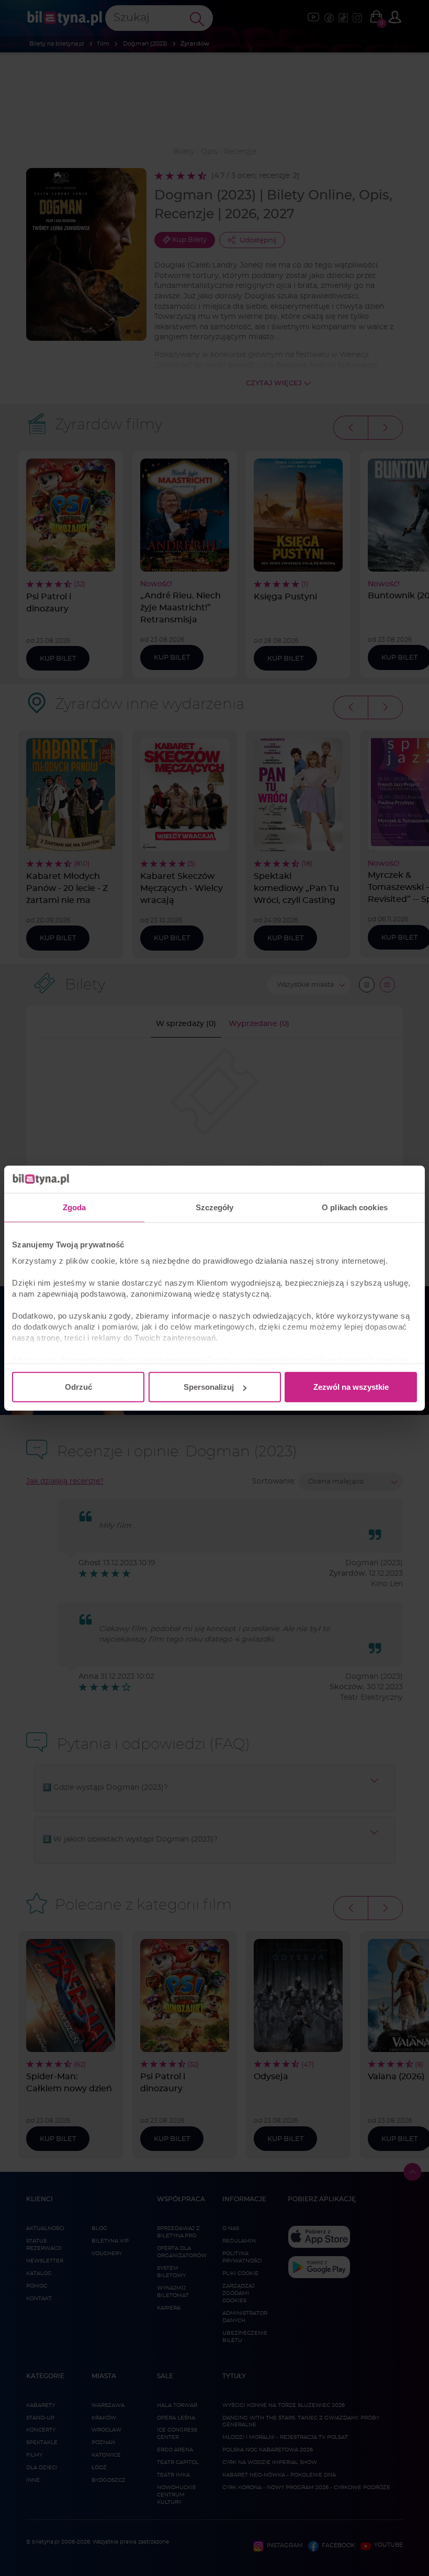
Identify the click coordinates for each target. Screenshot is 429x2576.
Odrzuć (78, 1387)
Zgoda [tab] (75, 1207)
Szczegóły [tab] (215, 1207)
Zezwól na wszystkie (351, 1387)
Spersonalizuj (209, 1387)
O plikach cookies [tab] (355, 1207)
